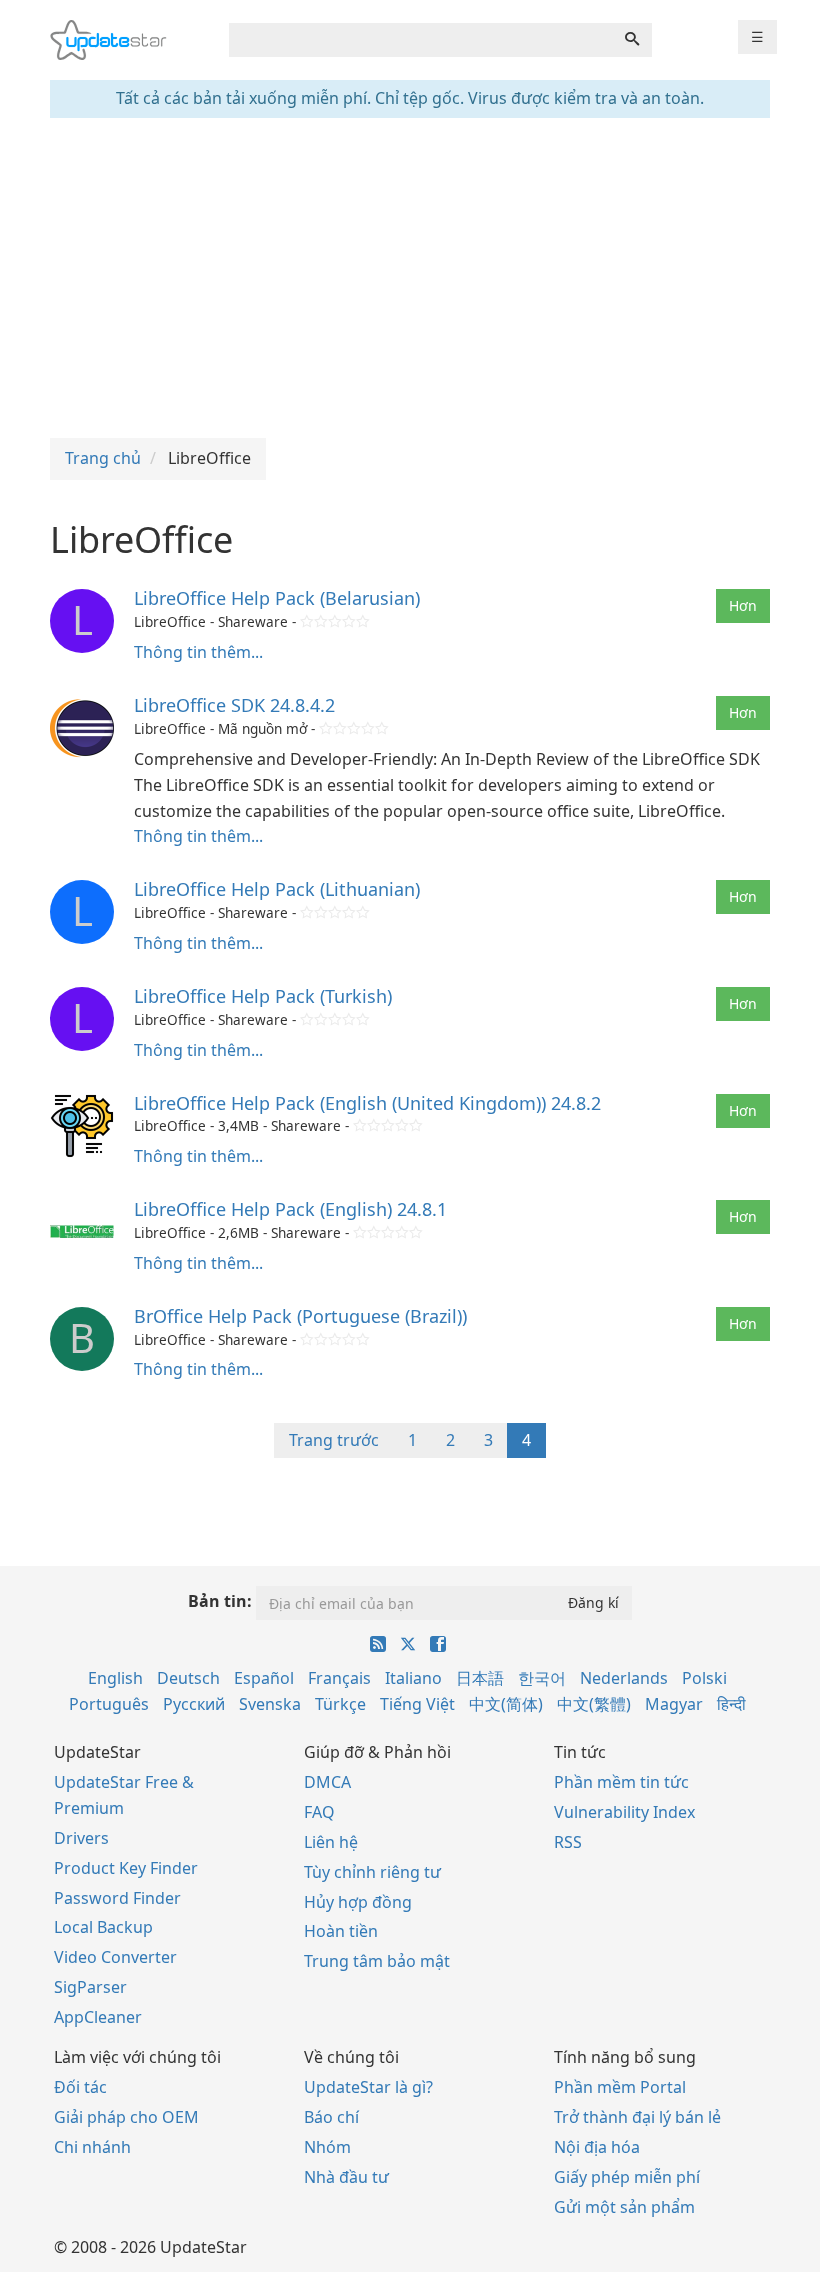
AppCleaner (98, 2017)
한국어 (542, 1678)
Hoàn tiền (341, 1931)
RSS (568, 1842)
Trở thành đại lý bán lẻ (637, 2117)
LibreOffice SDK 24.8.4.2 (234, 705)
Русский (194, 1704)
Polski (704, 1678)
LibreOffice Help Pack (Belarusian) (277, 598)
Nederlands (624, 1678)
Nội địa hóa (597, 2147)
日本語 (480, 1678)
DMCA (327, 1782)
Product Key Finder (126, 1868)
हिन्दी (731, 1704)
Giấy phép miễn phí (627, 2177)
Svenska (270, 1704)
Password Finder (117, 1898)
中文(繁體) (594, 1704)
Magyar (674, 1704)
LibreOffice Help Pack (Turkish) (263, 996)
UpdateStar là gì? (368, 2087)
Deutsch (188, 1678)
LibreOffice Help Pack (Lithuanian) (277, 889)
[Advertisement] (410, 278)
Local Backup (103, 1927)
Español (264, 1678)
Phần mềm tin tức (621, 1782)
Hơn (743, 605)
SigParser (90, 1987)
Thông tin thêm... (198, 652)
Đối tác (80, 2087)
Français (339, 1678)
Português (109, 1704)
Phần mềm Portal (620, 2087)
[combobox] (421, 40)
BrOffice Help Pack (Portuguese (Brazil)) (300, 1316)
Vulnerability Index (624, 1812)
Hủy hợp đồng (358, 1902)
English (115, 1678)
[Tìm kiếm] (632, 40)
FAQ (319, 1812)
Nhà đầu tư (346, 2177)
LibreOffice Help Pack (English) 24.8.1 (290, 1209)
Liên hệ (331, 1842)
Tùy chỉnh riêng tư (372, 1872)
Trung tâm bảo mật (377, 1961)
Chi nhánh (92, 2147)
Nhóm (327, 2147)
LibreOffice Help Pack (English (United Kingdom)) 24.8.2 (367, 1103)
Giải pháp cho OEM (126, 2117)
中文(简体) (506, 1704)
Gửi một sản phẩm (624, 2207)
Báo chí (331, 2117)
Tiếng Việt (417, 1704)
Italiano (413, 1678)
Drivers (81, 1838)
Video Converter (115, 1957)
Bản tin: (220, 1601)
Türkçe (340, 1704)
